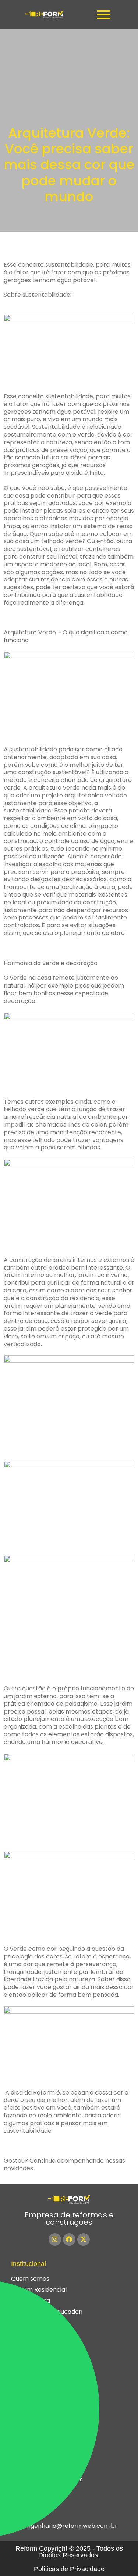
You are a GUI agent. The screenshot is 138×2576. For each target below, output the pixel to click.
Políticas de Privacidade (69, 2569)
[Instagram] (55, 2239)
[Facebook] (69, 2239)
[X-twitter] (84, 2239)
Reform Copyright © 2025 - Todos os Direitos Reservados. (69, 2552)
